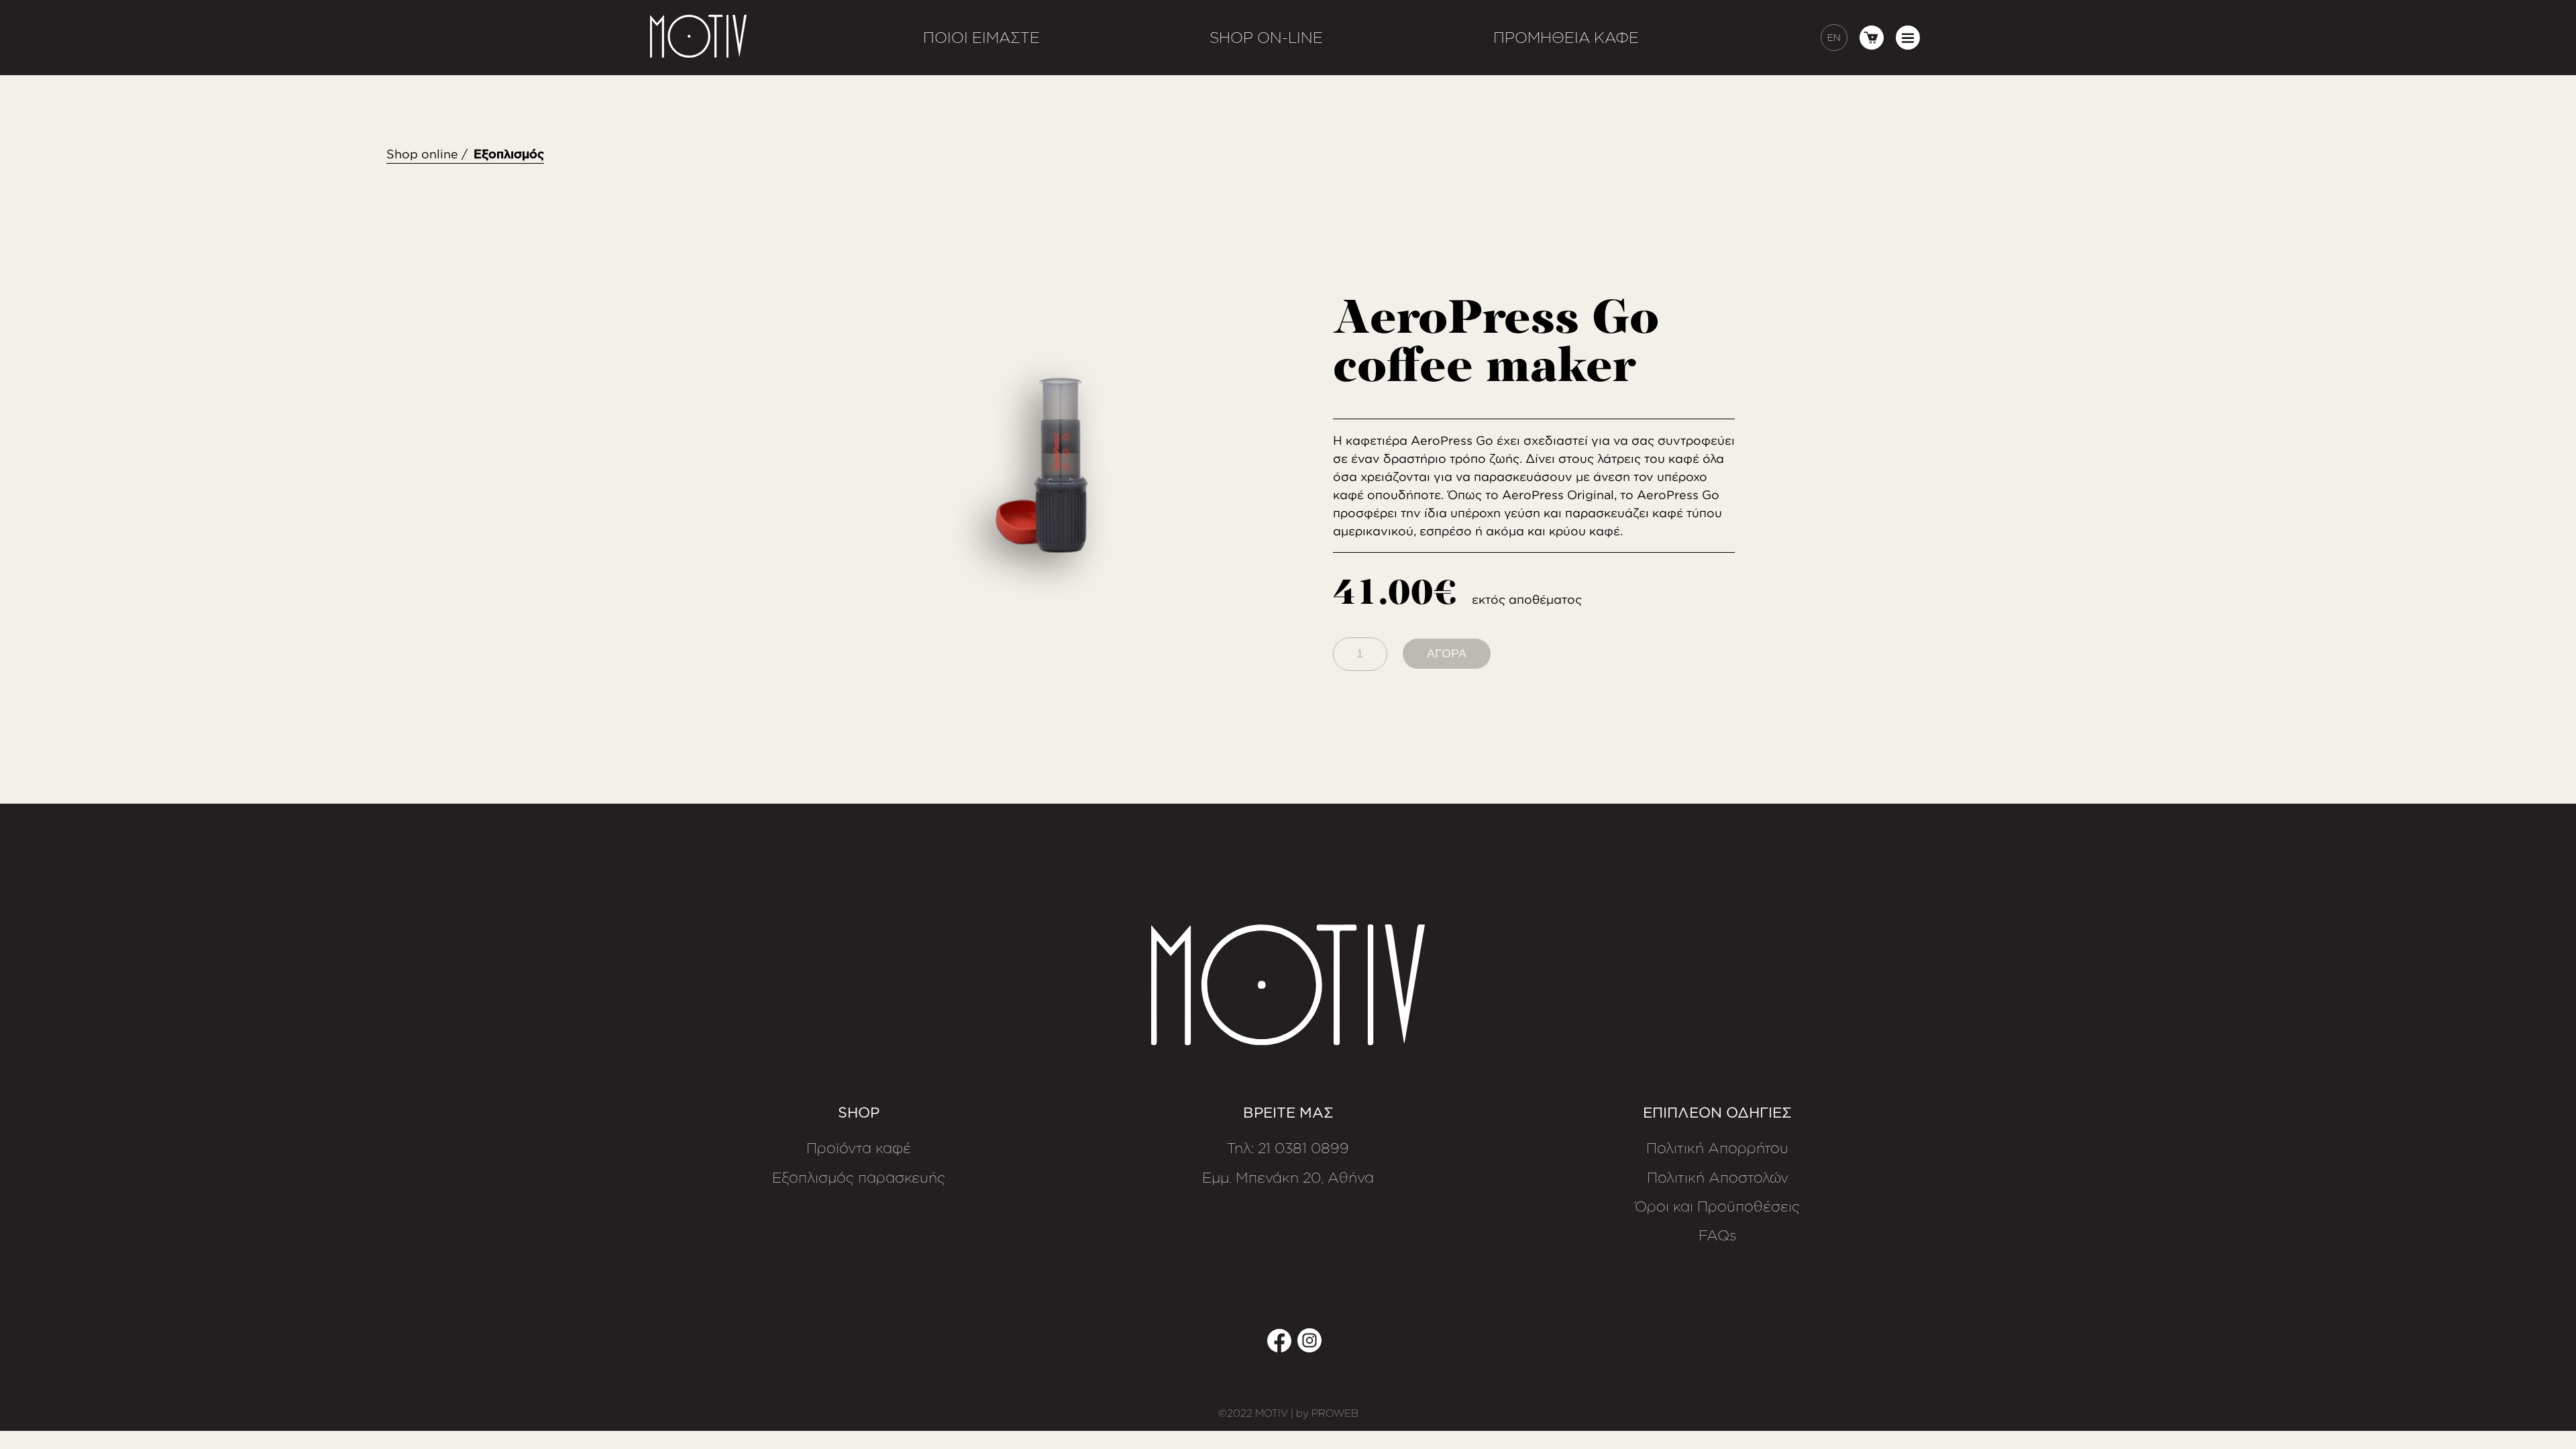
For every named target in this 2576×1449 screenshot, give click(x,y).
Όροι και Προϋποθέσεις (1717, 1207)
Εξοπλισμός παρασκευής (859, 1178)
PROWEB (1335, 1413)
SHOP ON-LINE (1266, 37)
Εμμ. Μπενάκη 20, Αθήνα (1288, 1178)
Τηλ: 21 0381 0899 (1288, 1148)
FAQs (1718, 1236)
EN (1834, 37)
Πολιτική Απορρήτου (1717, 1148)
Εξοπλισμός (509, 154)
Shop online (422, 154)
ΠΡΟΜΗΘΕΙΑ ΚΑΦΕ (1566, 37)
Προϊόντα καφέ (859, 1148)
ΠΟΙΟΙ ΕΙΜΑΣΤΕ (981, 37)
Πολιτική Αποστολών (1718, 1178)
